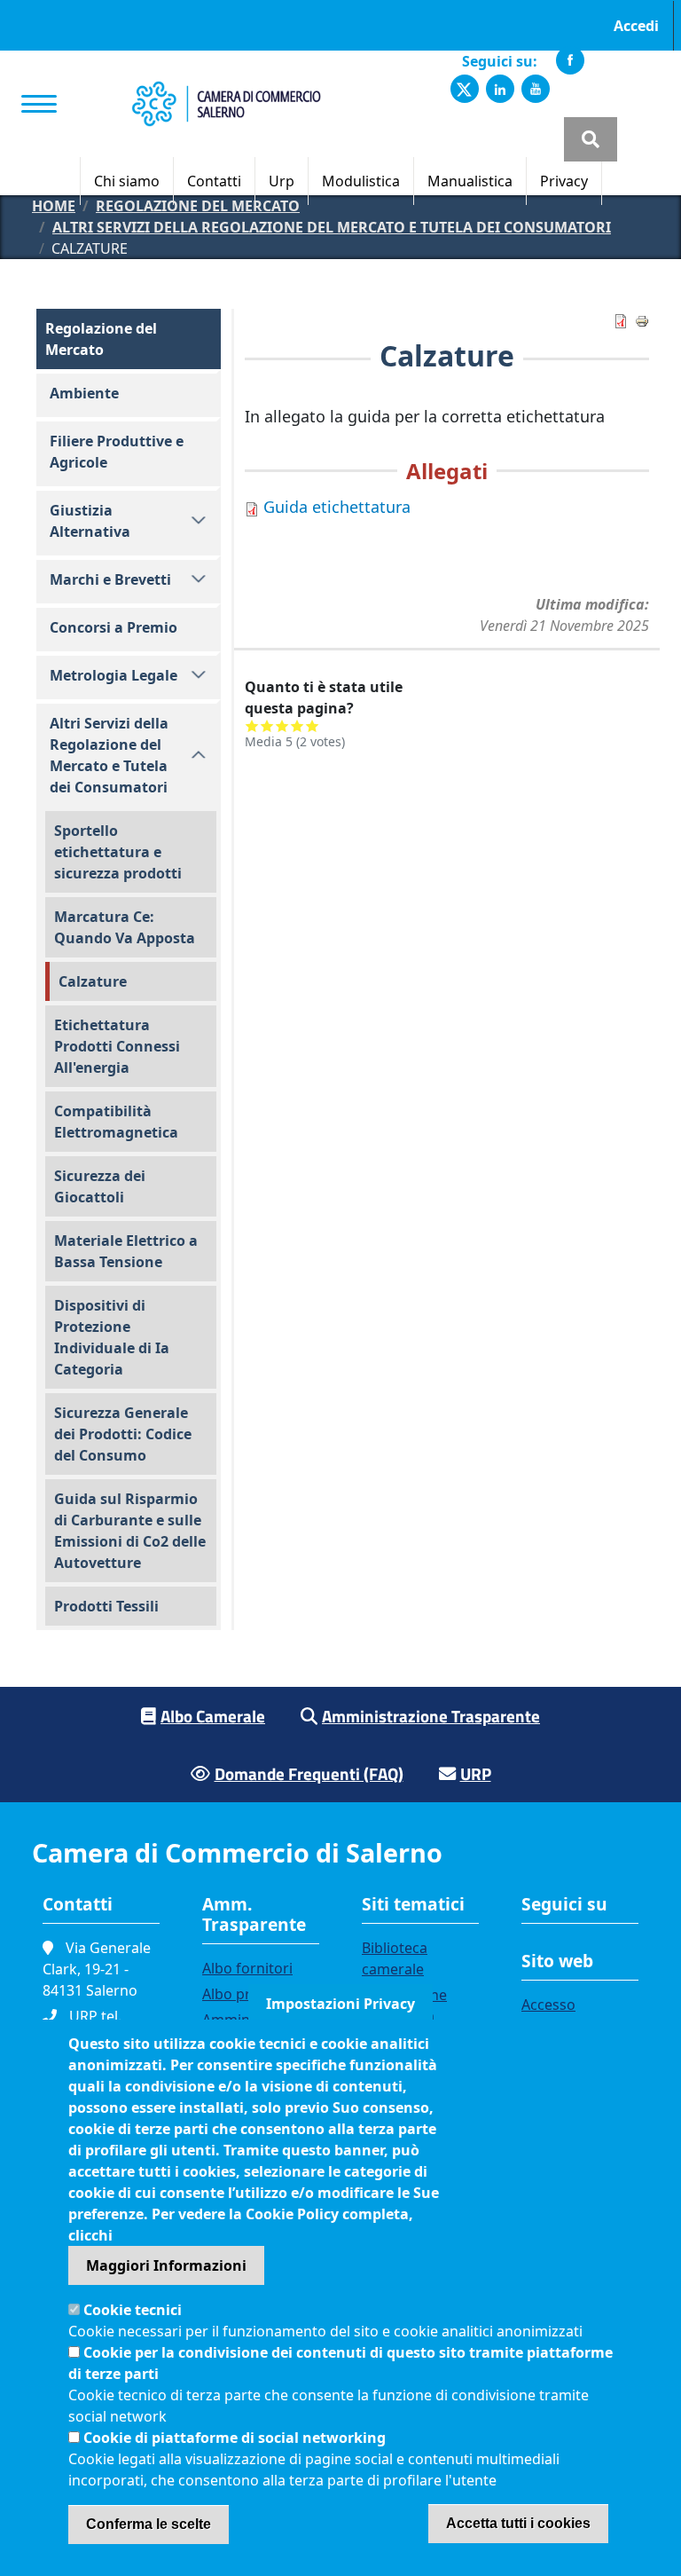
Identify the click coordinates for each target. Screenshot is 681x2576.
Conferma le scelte (149, 2524)
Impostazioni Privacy (340, 2004)
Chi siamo (127, 181)
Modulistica (361, 181)
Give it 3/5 (282, 725)
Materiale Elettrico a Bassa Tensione (126, 1251)
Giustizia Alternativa (90, 521)
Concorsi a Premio (113, 627)
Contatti (214, 181)
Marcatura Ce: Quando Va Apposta (125, 927)
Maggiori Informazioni (166, 2265)
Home (54, 206)
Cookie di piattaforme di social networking (235, 2438)
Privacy (564, 181)
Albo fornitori (247, 1968)
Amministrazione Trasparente (431, 1716)
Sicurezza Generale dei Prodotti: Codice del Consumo (123, 1434)
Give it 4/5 (297, 725)
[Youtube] (536, 89)
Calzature (93, 981)
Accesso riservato (552, 2015)
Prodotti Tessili (106, 1606)
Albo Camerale (213, 1716)
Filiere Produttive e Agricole (117, 452)
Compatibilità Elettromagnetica (116, 1122)
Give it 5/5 (313, 725)
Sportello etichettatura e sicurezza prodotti (118, 852)
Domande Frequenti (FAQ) (309, 1773)
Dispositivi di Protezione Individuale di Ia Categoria (112, 1337)
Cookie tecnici (133, 2310)
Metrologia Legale (113, 675)
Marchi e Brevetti (110, 579)
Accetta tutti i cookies (518, 2523)
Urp (282, 181)
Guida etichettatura (337, 507)
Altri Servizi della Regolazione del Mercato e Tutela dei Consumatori (332, 227)
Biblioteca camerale (395, 1958)
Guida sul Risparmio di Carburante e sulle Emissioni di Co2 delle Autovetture (130, 1531)
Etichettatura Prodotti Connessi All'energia (117, 1046)
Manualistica (470, 181)
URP (476, 1773)
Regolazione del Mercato (198, 206)
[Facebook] (570, 60)
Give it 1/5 (252, 725)
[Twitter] (465, 89)
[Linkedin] (500, 89)
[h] (591, 139)
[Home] (226, 91)
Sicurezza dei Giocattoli (100, 1186)
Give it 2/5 (267, 725)
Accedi (636, 26)
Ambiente (84, 393)
